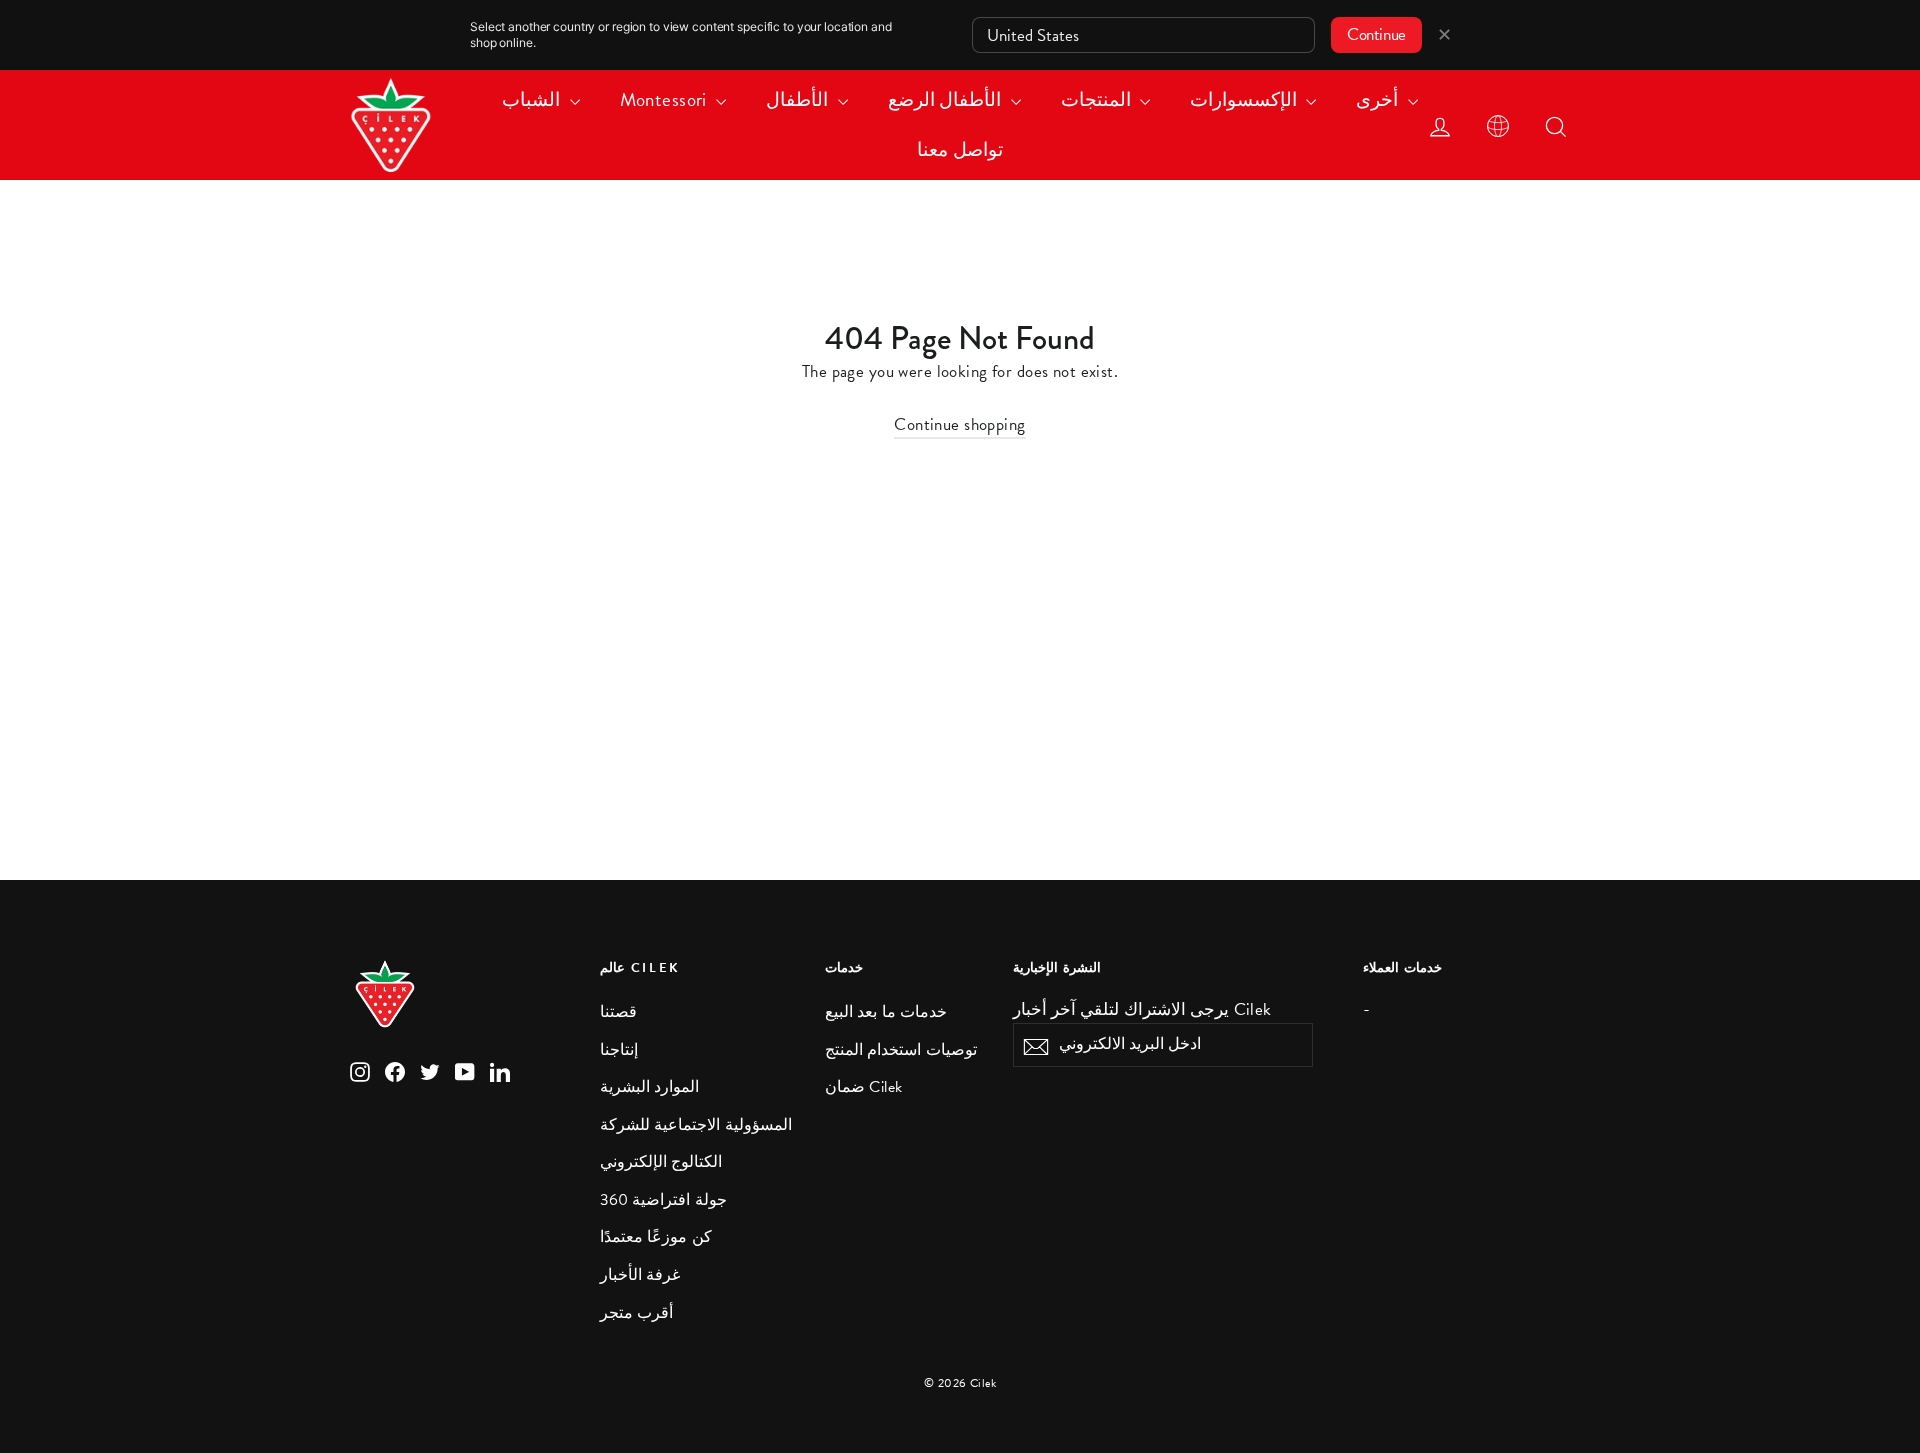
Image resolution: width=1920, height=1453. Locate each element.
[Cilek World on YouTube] (465, 1070)
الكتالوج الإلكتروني (661, 1162)
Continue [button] (1376, 34)
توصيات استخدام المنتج (901, 1050)
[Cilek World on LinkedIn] (500, 1070)
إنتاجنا (619, 1050)
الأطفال (799, 99)
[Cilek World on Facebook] (395, 1070)
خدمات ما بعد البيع (886, 1012)
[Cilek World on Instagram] (360, 1070)
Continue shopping (959, 424)
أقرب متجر (636, 1313)
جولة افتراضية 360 (663, 1200)
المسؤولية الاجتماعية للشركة (696, 1125)
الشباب (533, 99)
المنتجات (1098, 99)
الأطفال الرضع (947, 99)
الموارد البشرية (649, 1087)
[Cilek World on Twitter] (430, 1070)
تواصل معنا (959, 149)
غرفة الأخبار (640, 1275)
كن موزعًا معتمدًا (656, 1237)
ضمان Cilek (864, 1087)
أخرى (1379, 99)
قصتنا (618, 1012)
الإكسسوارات (1245, 99)
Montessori (666, 99)
